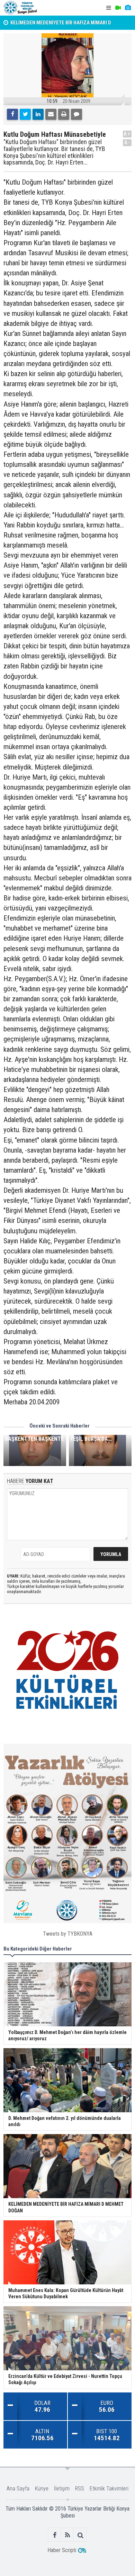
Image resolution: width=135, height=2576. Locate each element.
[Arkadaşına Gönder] (51, 114)
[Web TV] (118, 8)
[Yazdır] (64, 114)
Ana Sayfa (18, 2489)
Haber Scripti (62, 2550)
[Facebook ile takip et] (55, 2535)
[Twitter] (25, 114)
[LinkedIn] (38, 114)
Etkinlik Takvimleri (109, 2489)
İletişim (62, 2489)
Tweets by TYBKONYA (68, 1934)
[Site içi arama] (80, 2535)
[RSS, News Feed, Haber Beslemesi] (68, 2535)
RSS (80, 2489)
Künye (42, 2489)
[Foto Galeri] (128, 8)
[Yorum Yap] (76, 114)
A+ (127, 134)
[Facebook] (12, 114)
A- (127, 143)
